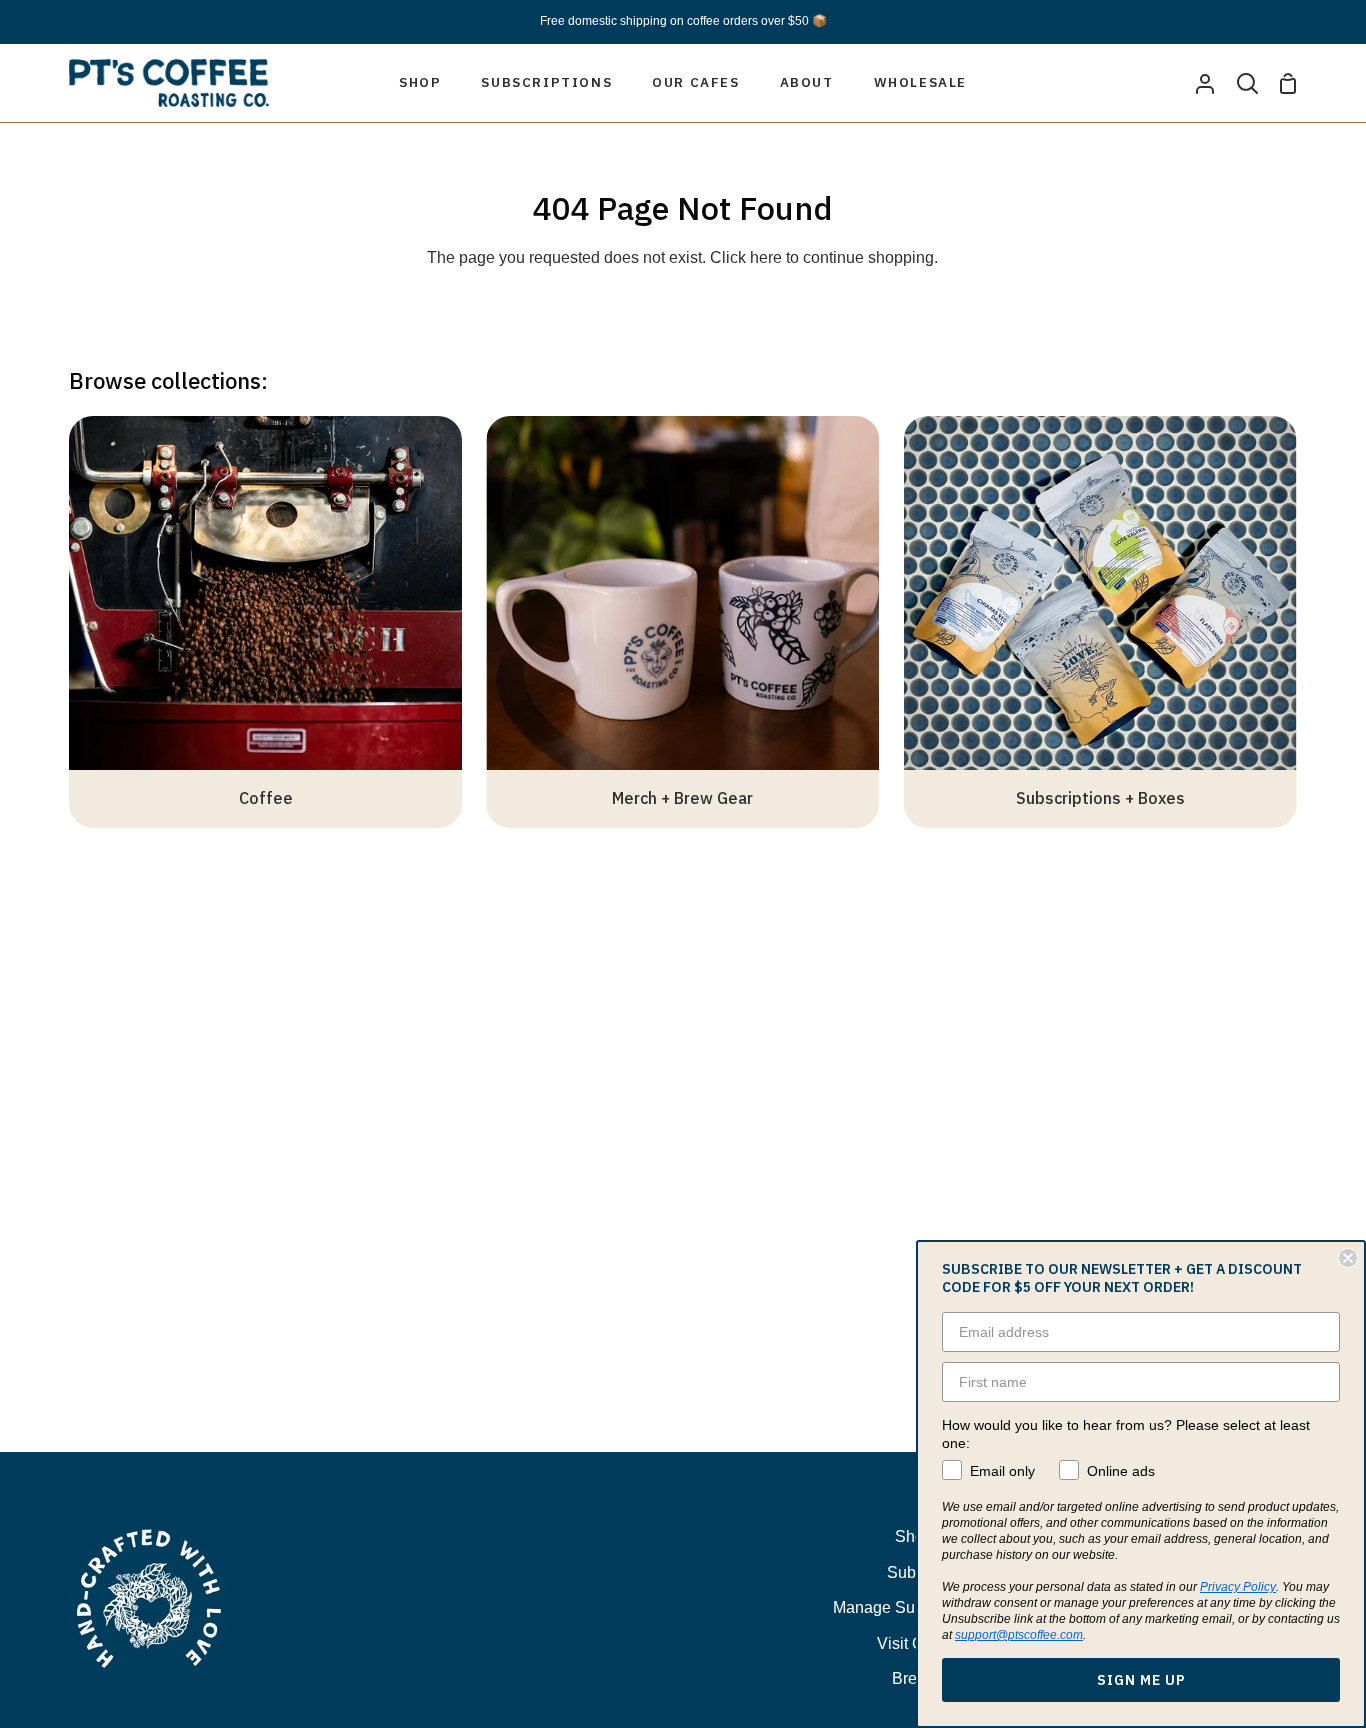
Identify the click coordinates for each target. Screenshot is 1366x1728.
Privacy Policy (1238, 1587)
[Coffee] (265, 622)
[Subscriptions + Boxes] (1100, 622)
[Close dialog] (1348, 1258)
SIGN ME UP (1141, 1680)
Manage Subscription (908, 1607)
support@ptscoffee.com (1019, 1635)
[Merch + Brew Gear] (682, 622)
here (766, 257)
